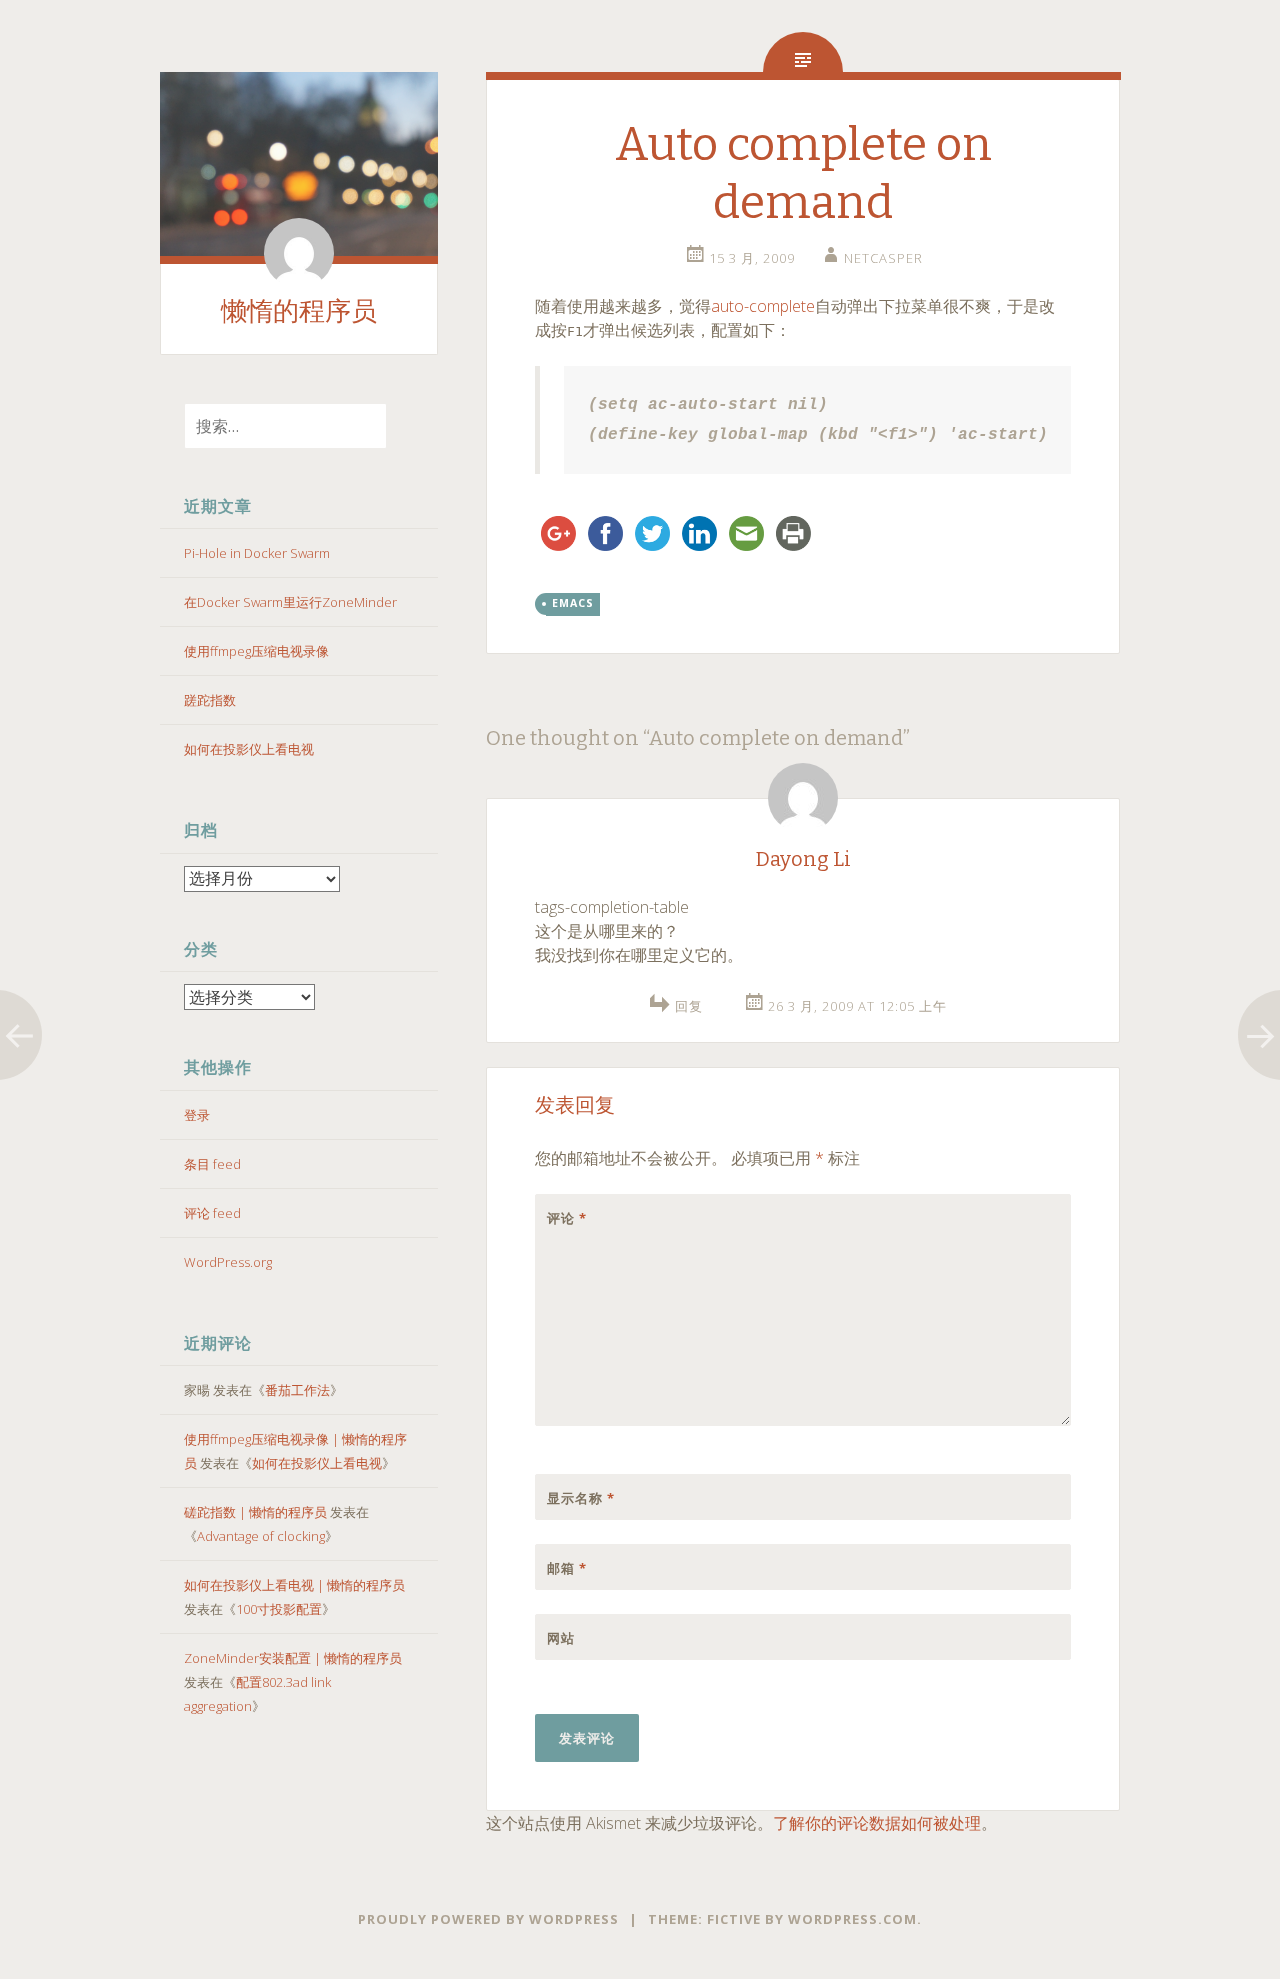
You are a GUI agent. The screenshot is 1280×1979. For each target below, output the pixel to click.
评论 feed (212, 1213)
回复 (689, 1006)
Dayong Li (803, 859)
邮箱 (567, 1568)
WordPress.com (852, 1919)
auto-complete (763, 306)
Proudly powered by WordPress (488, 1919)
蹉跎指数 (210, 700)
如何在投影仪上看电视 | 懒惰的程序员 (294, 1585)
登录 (197, 1115)
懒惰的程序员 (299, 311)
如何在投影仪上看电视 (249, 749)
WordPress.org (228, 1262)
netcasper (883, 258)
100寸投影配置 (279, 1609)
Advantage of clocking (261, 1536)
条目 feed (212, 1164)
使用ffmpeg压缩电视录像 (256, 651)
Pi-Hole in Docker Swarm (257, 553)
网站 (561, 1638)
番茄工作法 (297, 1390)
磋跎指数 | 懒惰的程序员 (255, 1512)
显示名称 (581, 1498)
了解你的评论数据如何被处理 (877, 1823)
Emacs (573, 603)
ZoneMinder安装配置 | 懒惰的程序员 (293, 1658)
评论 (567, 1218)
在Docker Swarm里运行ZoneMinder (290, 602)
